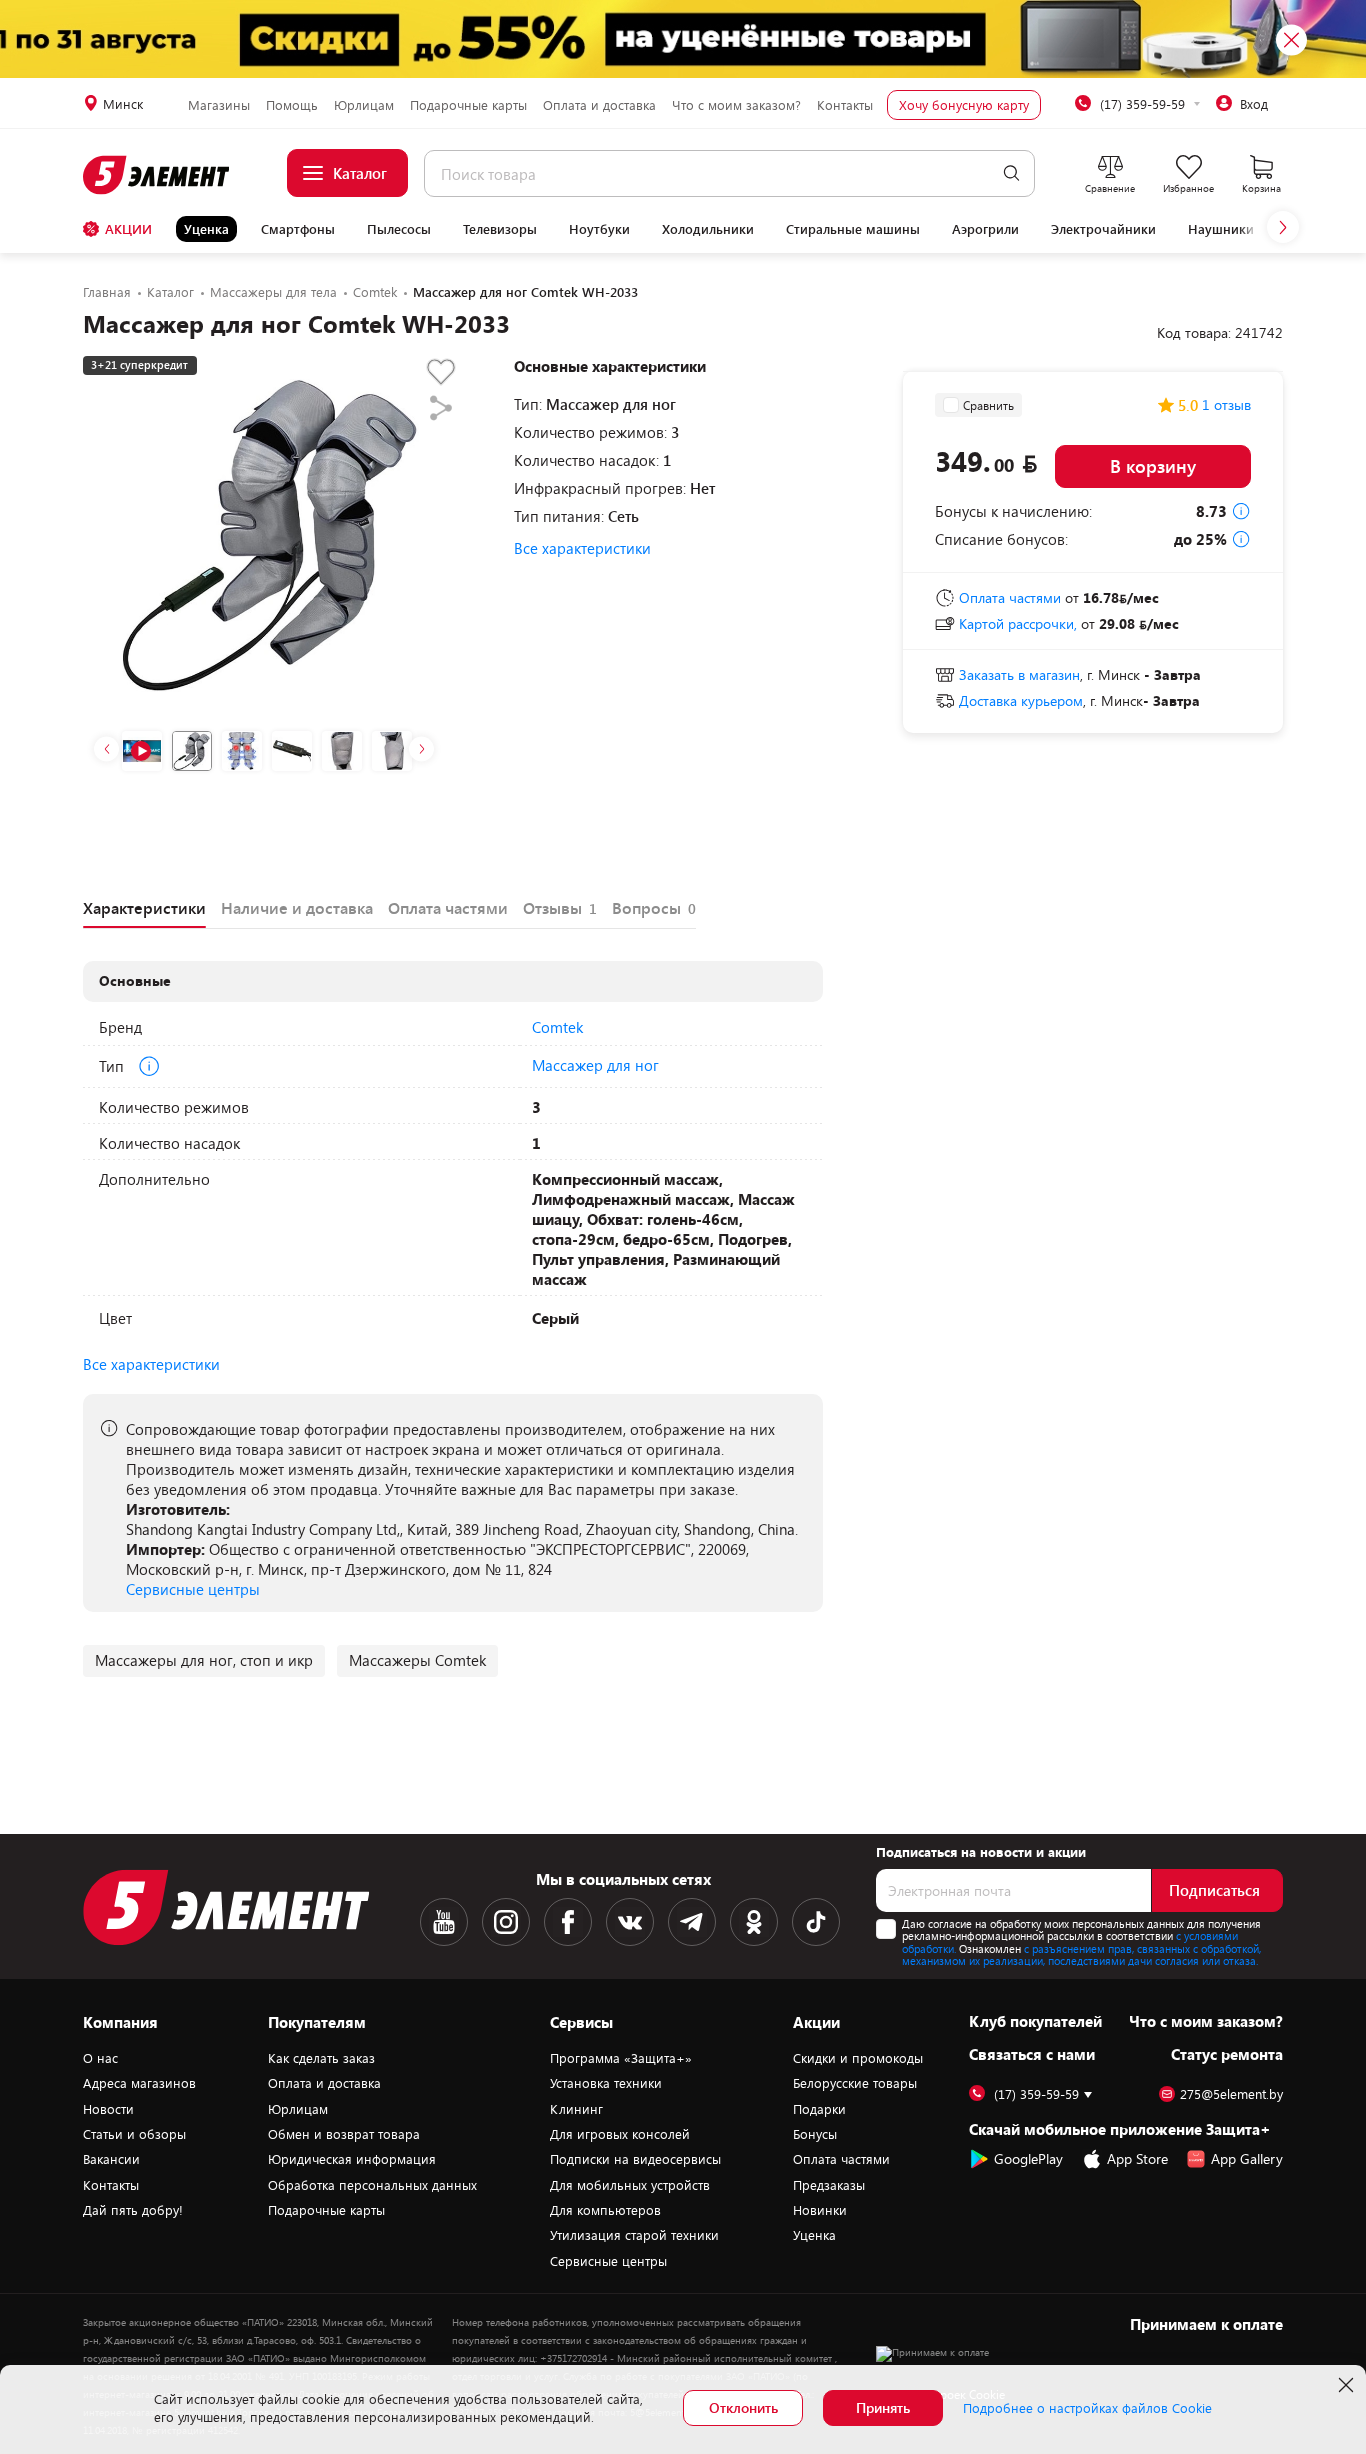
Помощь (292, 105)
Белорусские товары (855, 2083)
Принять (883, 2407)
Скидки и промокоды (858, 2058)
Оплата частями (841, 2159)
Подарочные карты (468, 105)
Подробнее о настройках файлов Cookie (1087, 2408)
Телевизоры (500, 229)
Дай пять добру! (133, 2210)
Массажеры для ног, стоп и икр (204, 1660)
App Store (1137, 2158)
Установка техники (606, 2083)
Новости (108, 2109)
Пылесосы (399, 229)
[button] (1283, 227)
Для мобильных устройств (630, 2185)
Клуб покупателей (1035, 2021)
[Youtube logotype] (444, 1922)
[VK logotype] (630, 1922)
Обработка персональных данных (372, 2185)
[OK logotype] (754, 1922)
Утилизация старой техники (634, 2235)
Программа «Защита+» (621, 2058)
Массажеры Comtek (417, 1660)
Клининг (576, 2109)
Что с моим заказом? (736, 105)
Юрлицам (364, 105)
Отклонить (743, 2407)
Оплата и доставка (599, 105)
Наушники (1221, 229)
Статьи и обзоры (134, 2134)
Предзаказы (829, 2185)
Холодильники (708, 229)
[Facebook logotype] (568, 1922)
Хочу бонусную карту (964, 105)
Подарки (819, 2109)
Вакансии (111, 2159)
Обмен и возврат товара (344, 2134)
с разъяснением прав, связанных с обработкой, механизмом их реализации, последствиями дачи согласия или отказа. (1081, 1955)
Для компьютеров (605, 2210)
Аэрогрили (985, 229)
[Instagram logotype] (506, 1922)
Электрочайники (1103, 229)
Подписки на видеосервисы (635, 2159)
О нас (100, 2058)
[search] (1011, 173)
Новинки (820, 2210)
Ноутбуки (599, 229)
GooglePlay (1028, 2158)
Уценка (206, 229)
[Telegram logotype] (692, 1922)
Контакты (845, 105)
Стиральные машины (853, 229)
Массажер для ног (595, 1065)
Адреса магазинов (139, 2083)
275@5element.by (1231, 2094)
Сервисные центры (193, 1589)
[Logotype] (157, 175)
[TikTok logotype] (816, 1922)
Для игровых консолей (620, 2134)
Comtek (557, 1027)
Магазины (219, 105)
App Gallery (1247, 2158)
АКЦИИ (128, 229)
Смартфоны (298, 229)
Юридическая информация (352, 2159)
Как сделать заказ (321, 2058)
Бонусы (815, 2134)
